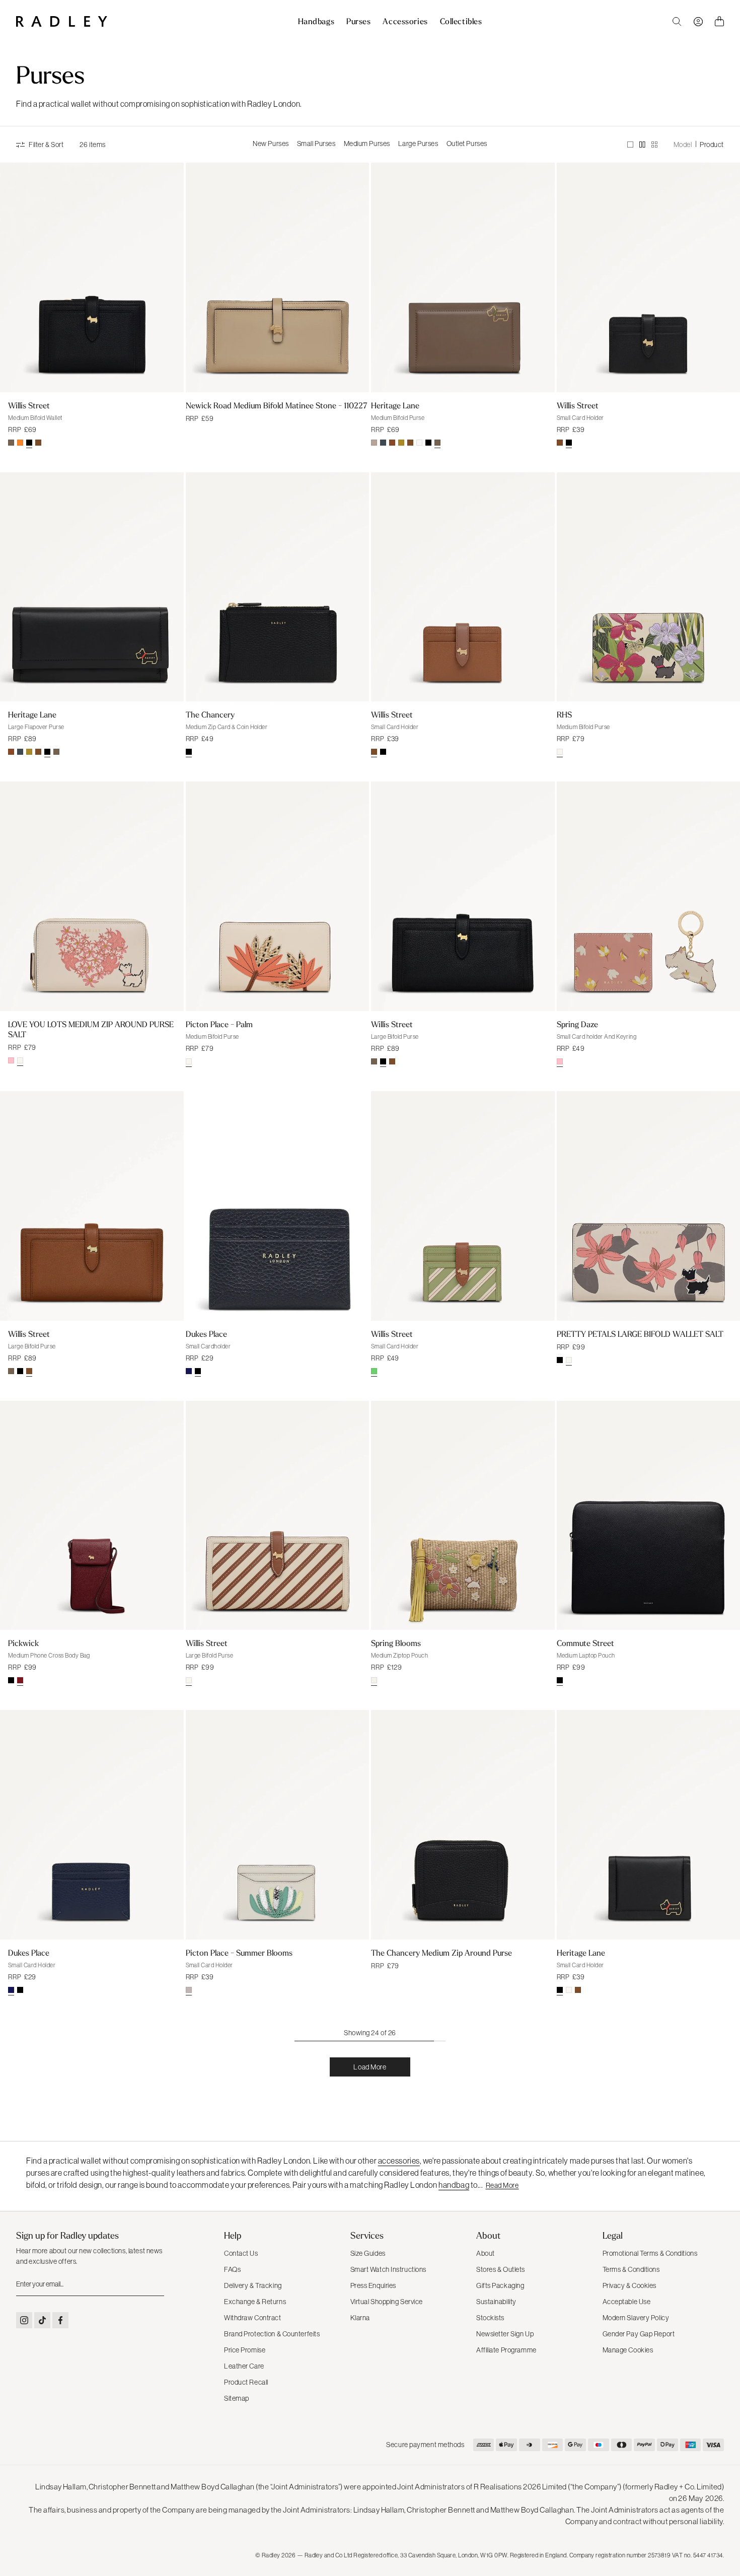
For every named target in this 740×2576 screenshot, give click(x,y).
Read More (502, 2185)
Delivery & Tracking (253, 2285)
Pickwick (23, 1643)
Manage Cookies (628, 2350)
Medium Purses (367, 144)
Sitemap (237, 2398)
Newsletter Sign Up (505, 2334)
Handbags (316, 22)
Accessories (405, 22)
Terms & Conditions (631, 2269)
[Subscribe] (156, 2284)
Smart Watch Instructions (388, 2269)
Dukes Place (206, 1334)
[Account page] (698, 22)
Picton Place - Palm (219, 1024)
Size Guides (368, 2253)
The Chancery (210, 714)
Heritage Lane (395, 405)
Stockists (490, 2318)
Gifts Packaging (500, 2285)
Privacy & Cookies (630, 2285)
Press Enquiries (373, 2285)
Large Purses (418, 144)
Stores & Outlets (501, 2269)
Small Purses (316, 144)
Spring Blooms (396, 1643)
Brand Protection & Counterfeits (272, 2334)
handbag (454, 2185)
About (486, 2253)
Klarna (360, 2318)
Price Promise (245, 2350)
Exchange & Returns (255, 2302)
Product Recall (246, 2382)
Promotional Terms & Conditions (650, 2253)
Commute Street (585, 1643)
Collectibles (461, 22)
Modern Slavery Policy (636, 2318)
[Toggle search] (677, 22)
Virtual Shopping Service (387, 2302)
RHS (564, 714)
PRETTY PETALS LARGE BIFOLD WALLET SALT (640, 1334)
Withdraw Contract (253, 2318)
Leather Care (244, 2366)
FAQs (232, 2269)
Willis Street (29, 405)
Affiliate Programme (506, 2350)
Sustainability (496, 2302)
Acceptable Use (627, 2302)
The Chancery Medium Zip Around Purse (441, 1953)
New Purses (271, 144)
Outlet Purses (467, 144)
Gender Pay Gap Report (639, 2334)
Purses (358, 22)
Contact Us (241, 2253)
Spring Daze (577, 1024)
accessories (399, 2161)
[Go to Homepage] (62, 21)
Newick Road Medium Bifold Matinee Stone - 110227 (277, 405)
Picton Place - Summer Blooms (239, 1953)
